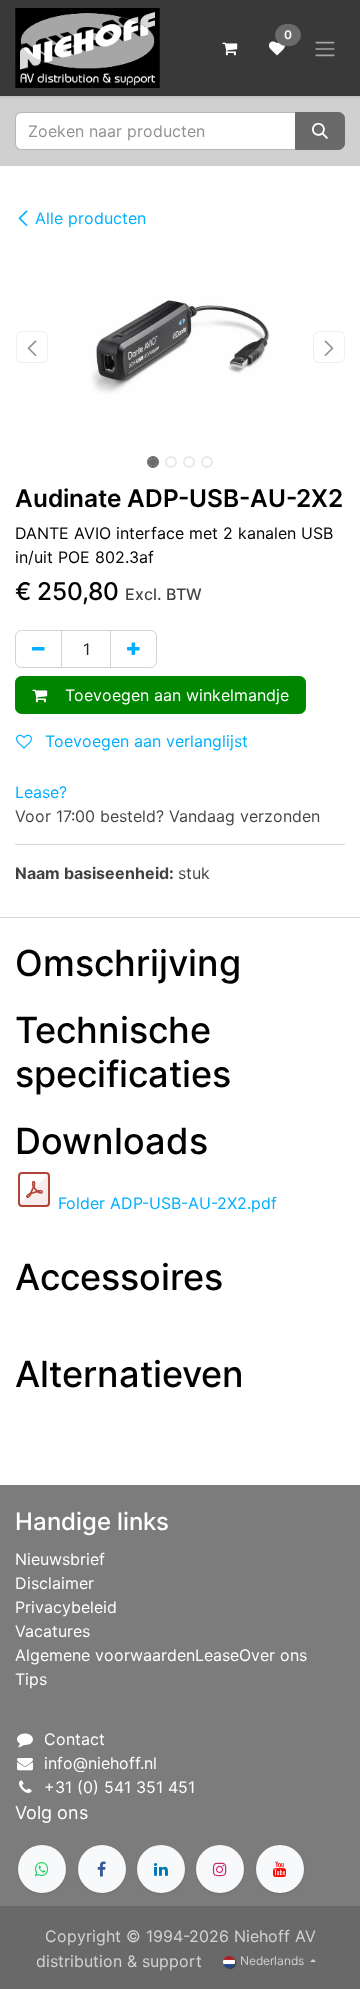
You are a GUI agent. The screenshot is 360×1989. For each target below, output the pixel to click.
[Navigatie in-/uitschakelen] (325, 48)
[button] (31, 347)
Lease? (41, 792)
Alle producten (90, 218)
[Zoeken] (320, 131)
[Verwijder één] (38, 649)
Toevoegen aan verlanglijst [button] (144, 741)
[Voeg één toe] (133, 649)
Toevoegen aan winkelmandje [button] (172, 695)
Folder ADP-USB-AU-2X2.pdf (167, 1203)
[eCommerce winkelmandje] (229, 48)
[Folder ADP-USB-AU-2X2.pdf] (34, 1190)
